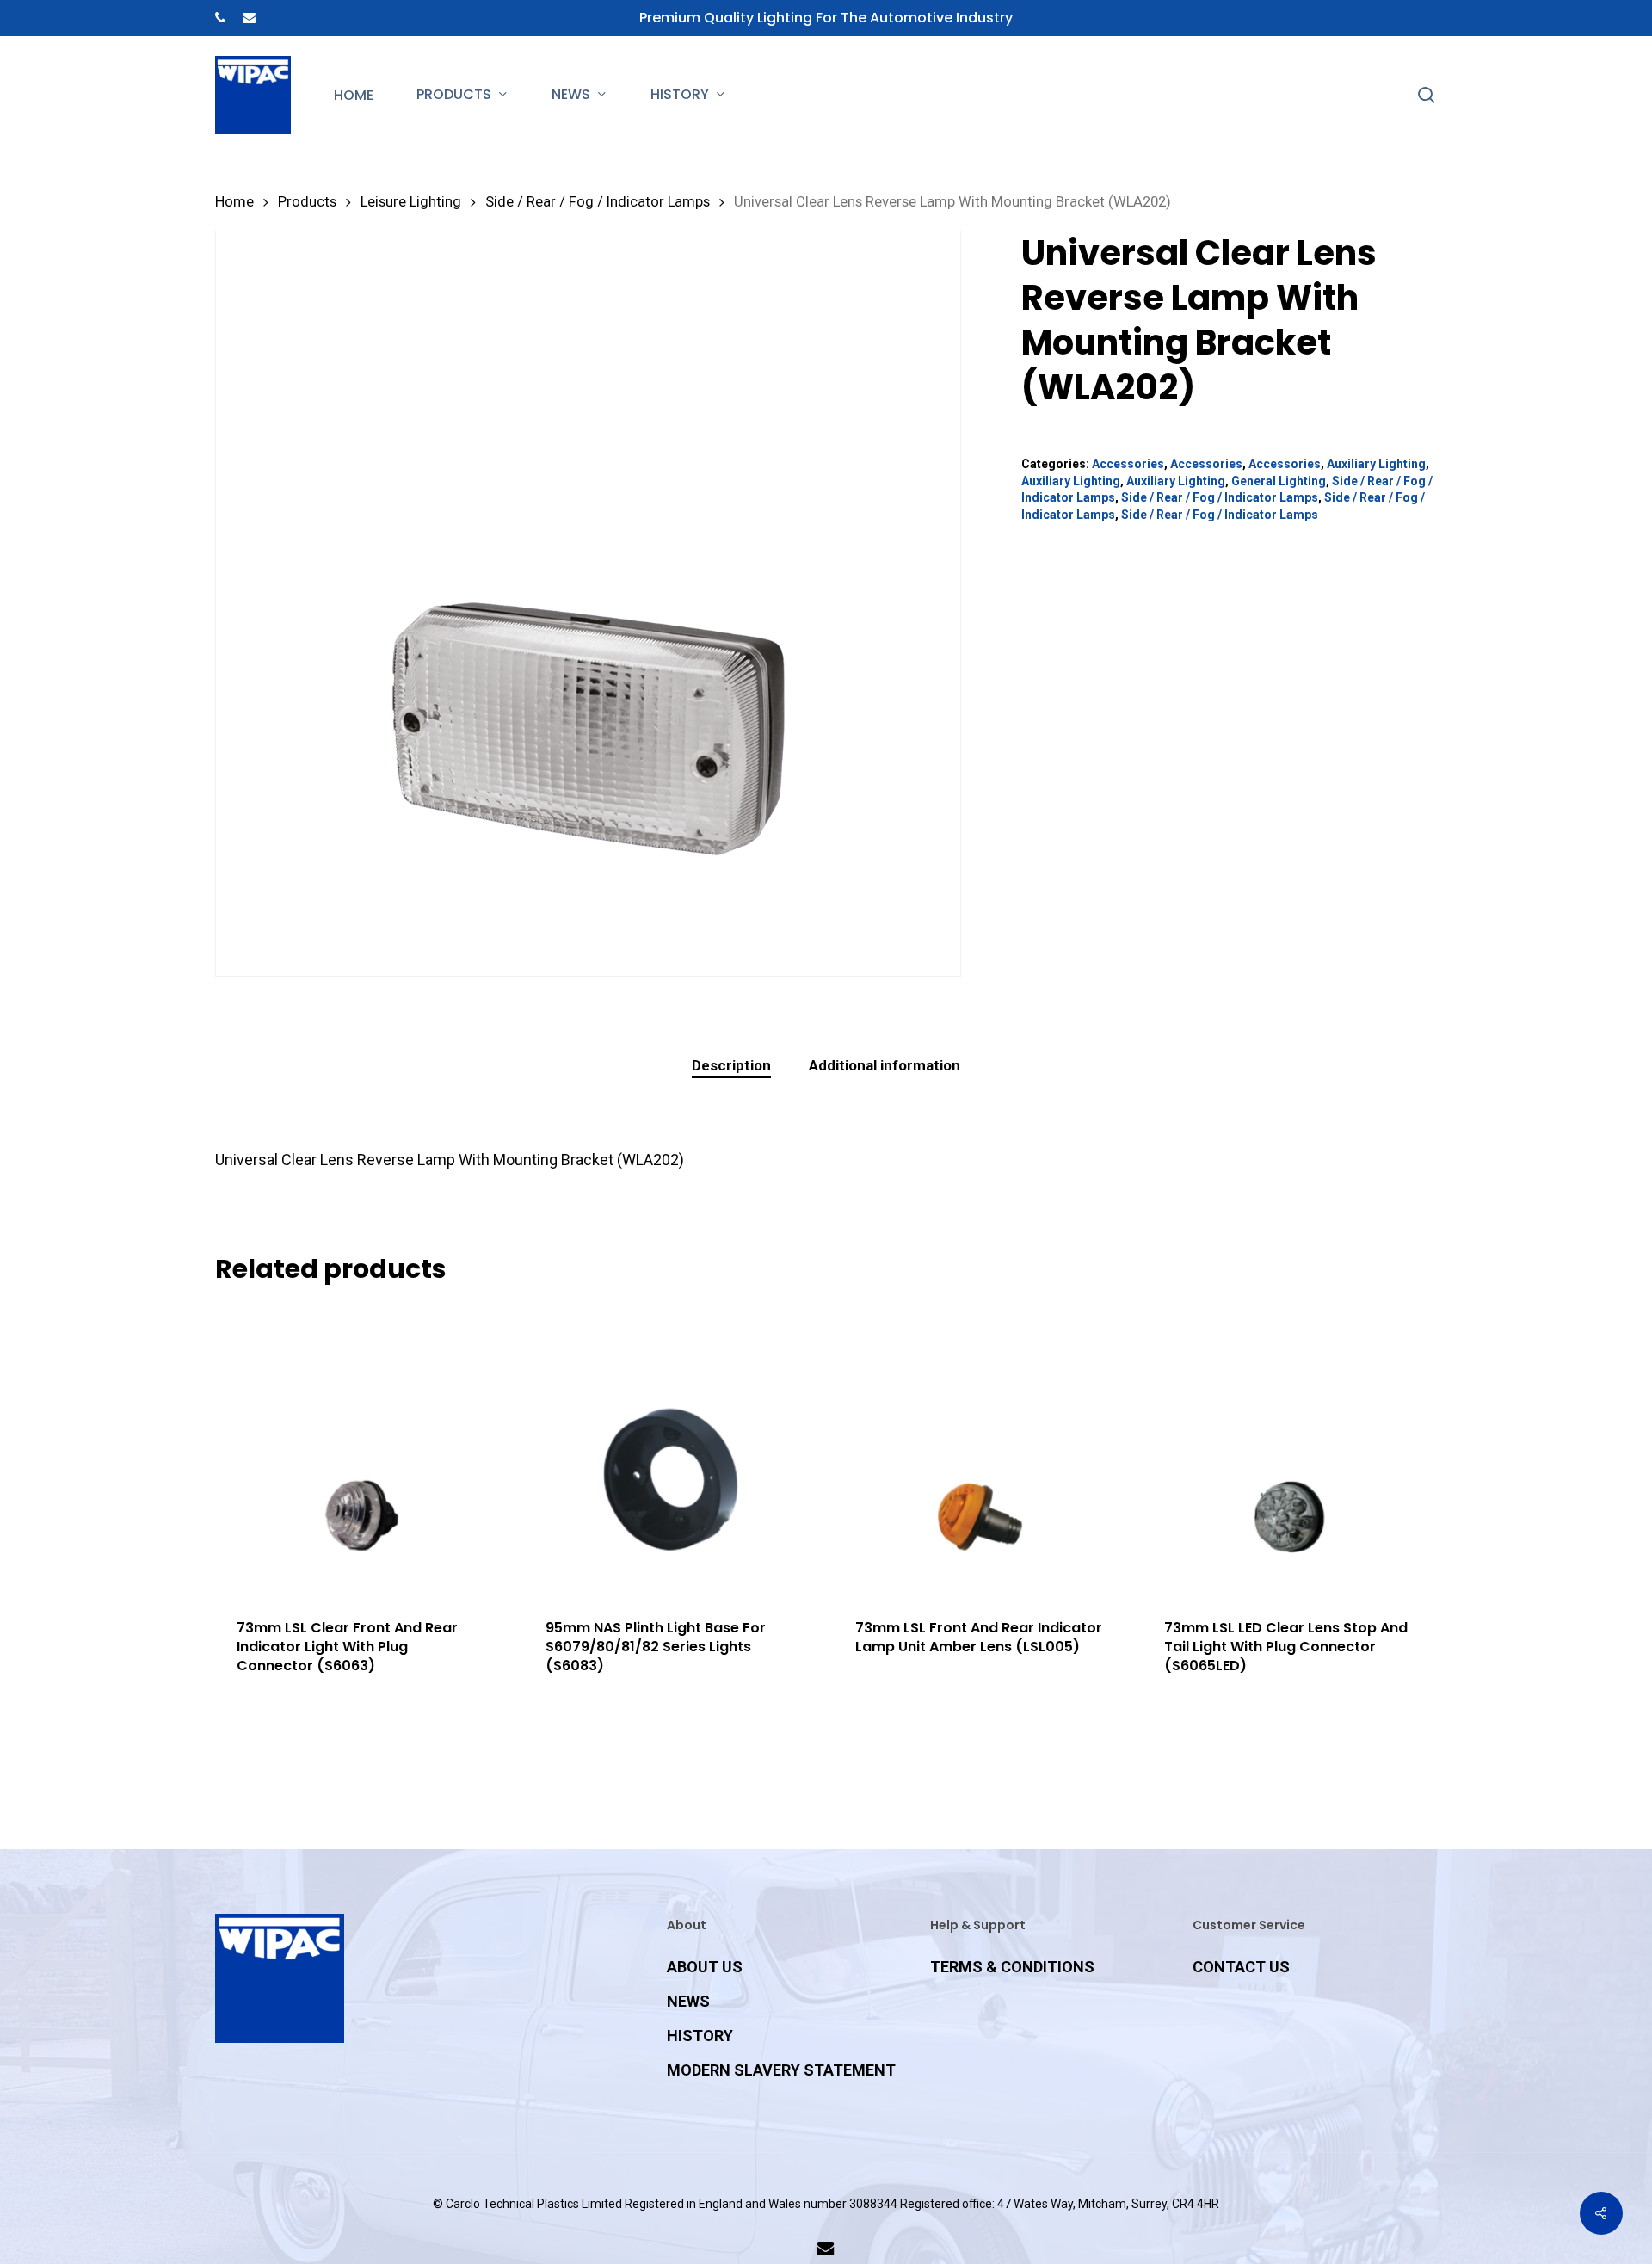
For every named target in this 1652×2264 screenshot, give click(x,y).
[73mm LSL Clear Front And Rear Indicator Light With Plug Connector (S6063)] (362, 1450)
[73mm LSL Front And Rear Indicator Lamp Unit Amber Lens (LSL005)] (980, 1450)
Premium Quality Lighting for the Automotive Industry (826, 18)
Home (234, 202)
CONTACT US (1241, 1967)
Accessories (1128, 464)
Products (307, 202)
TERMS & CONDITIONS (1012, 1967)
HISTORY (700, 2036)
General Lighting (1279, 481)
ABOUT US (705, 1967)
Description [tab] (731, 1065)
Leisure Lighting (411, 202)
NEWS (688, 2001)
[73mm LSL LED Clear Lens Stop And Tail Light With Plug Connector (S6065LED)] (1289, 1450)
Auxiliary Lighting (1376, 464)
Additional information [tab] (885, 1065)
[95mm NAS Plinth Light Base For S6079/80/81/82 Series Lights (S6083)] (671, 1450)
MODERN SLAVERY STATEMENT (781, 2070)
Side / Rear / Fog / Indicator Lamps (598, 202)
